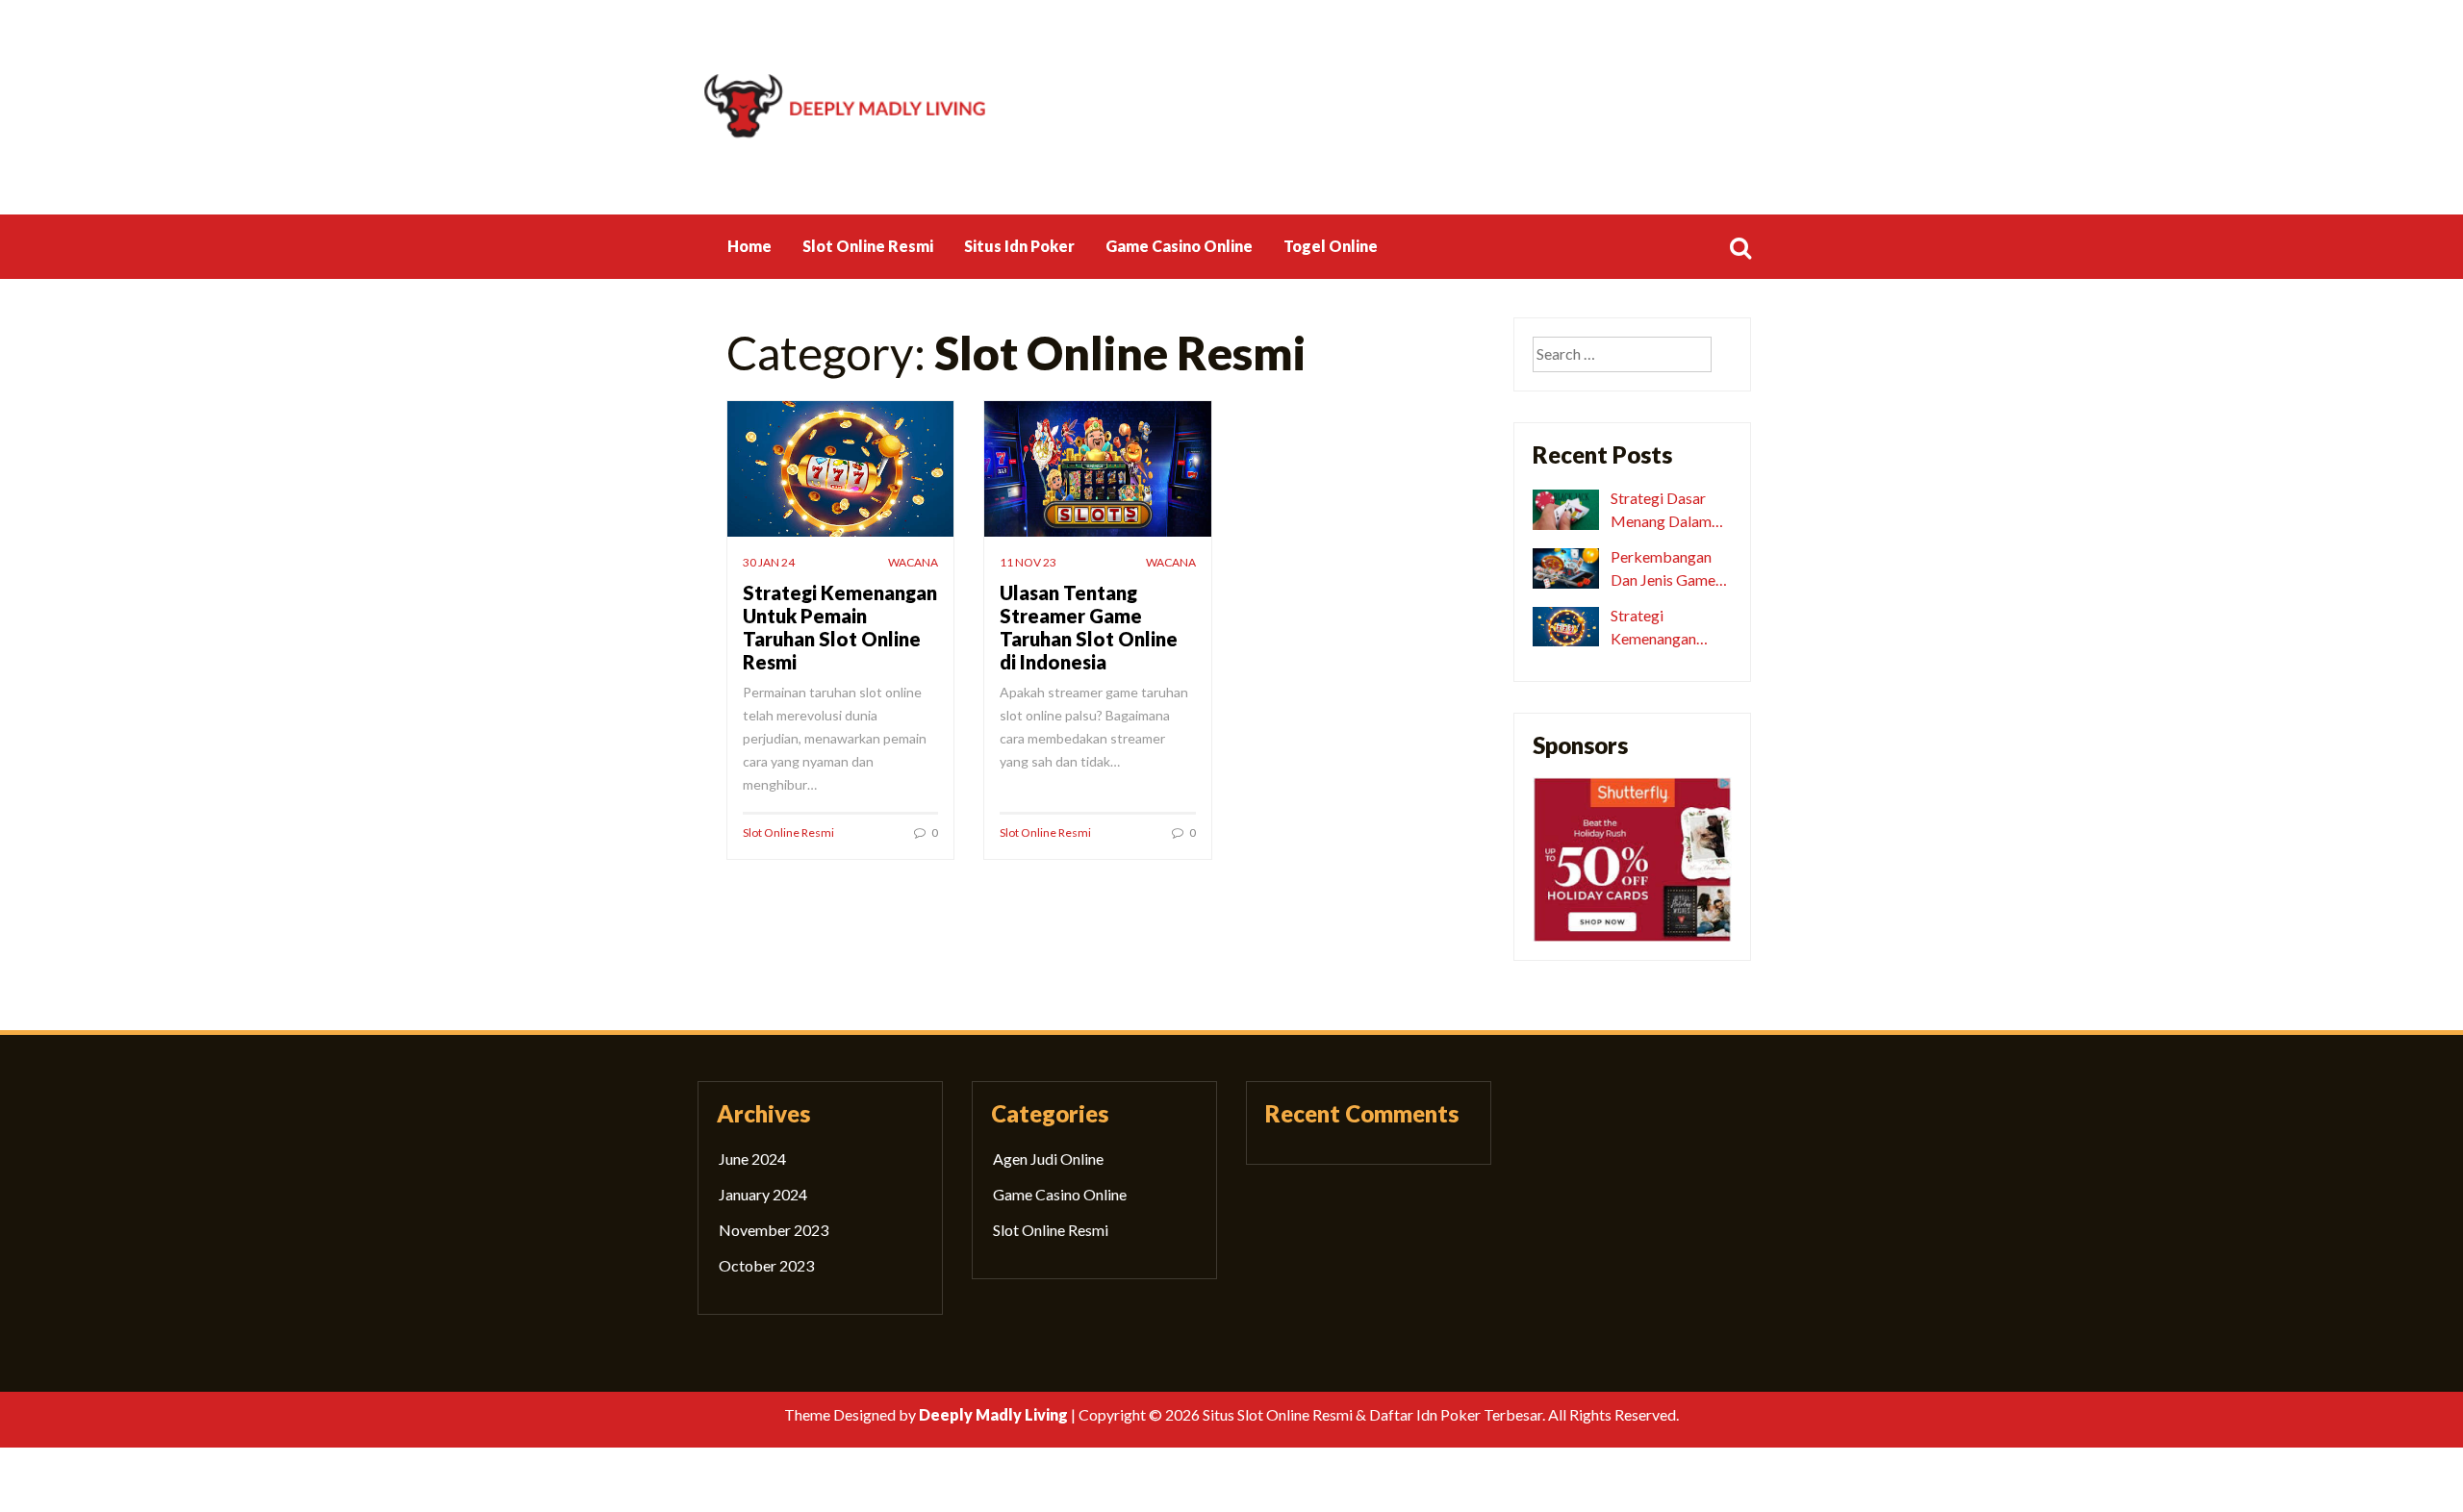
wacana (913, 562)
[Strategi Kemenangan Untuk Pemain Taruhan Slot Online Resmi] (1566, 625)
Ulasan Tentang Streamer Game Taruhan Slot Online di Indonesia (1089, 627)
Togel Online (1331, 246)
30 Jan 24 (769, 562)
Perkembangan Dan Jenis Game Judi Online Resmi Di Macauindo (1669, 569)
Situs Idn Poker (1019, 246)
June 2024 (752, 1159)
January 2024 (763, 1194)
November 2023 (774, 1230)
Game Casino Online (1179, 246)
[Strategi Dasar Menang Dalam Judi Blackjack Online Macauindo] (1566, 507)
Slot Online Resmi (868, 246)
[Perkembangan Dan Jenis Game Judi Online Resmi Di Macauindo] (1566, 566)
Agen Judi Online (1048, 1159)
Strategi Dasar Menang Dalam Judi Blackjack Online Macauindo (1671, 511)
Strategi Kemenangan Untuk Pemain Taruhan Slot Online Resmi (840, 627)
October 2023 (766, 1265)
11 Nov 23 (1028, 562)
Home (749, 246)
